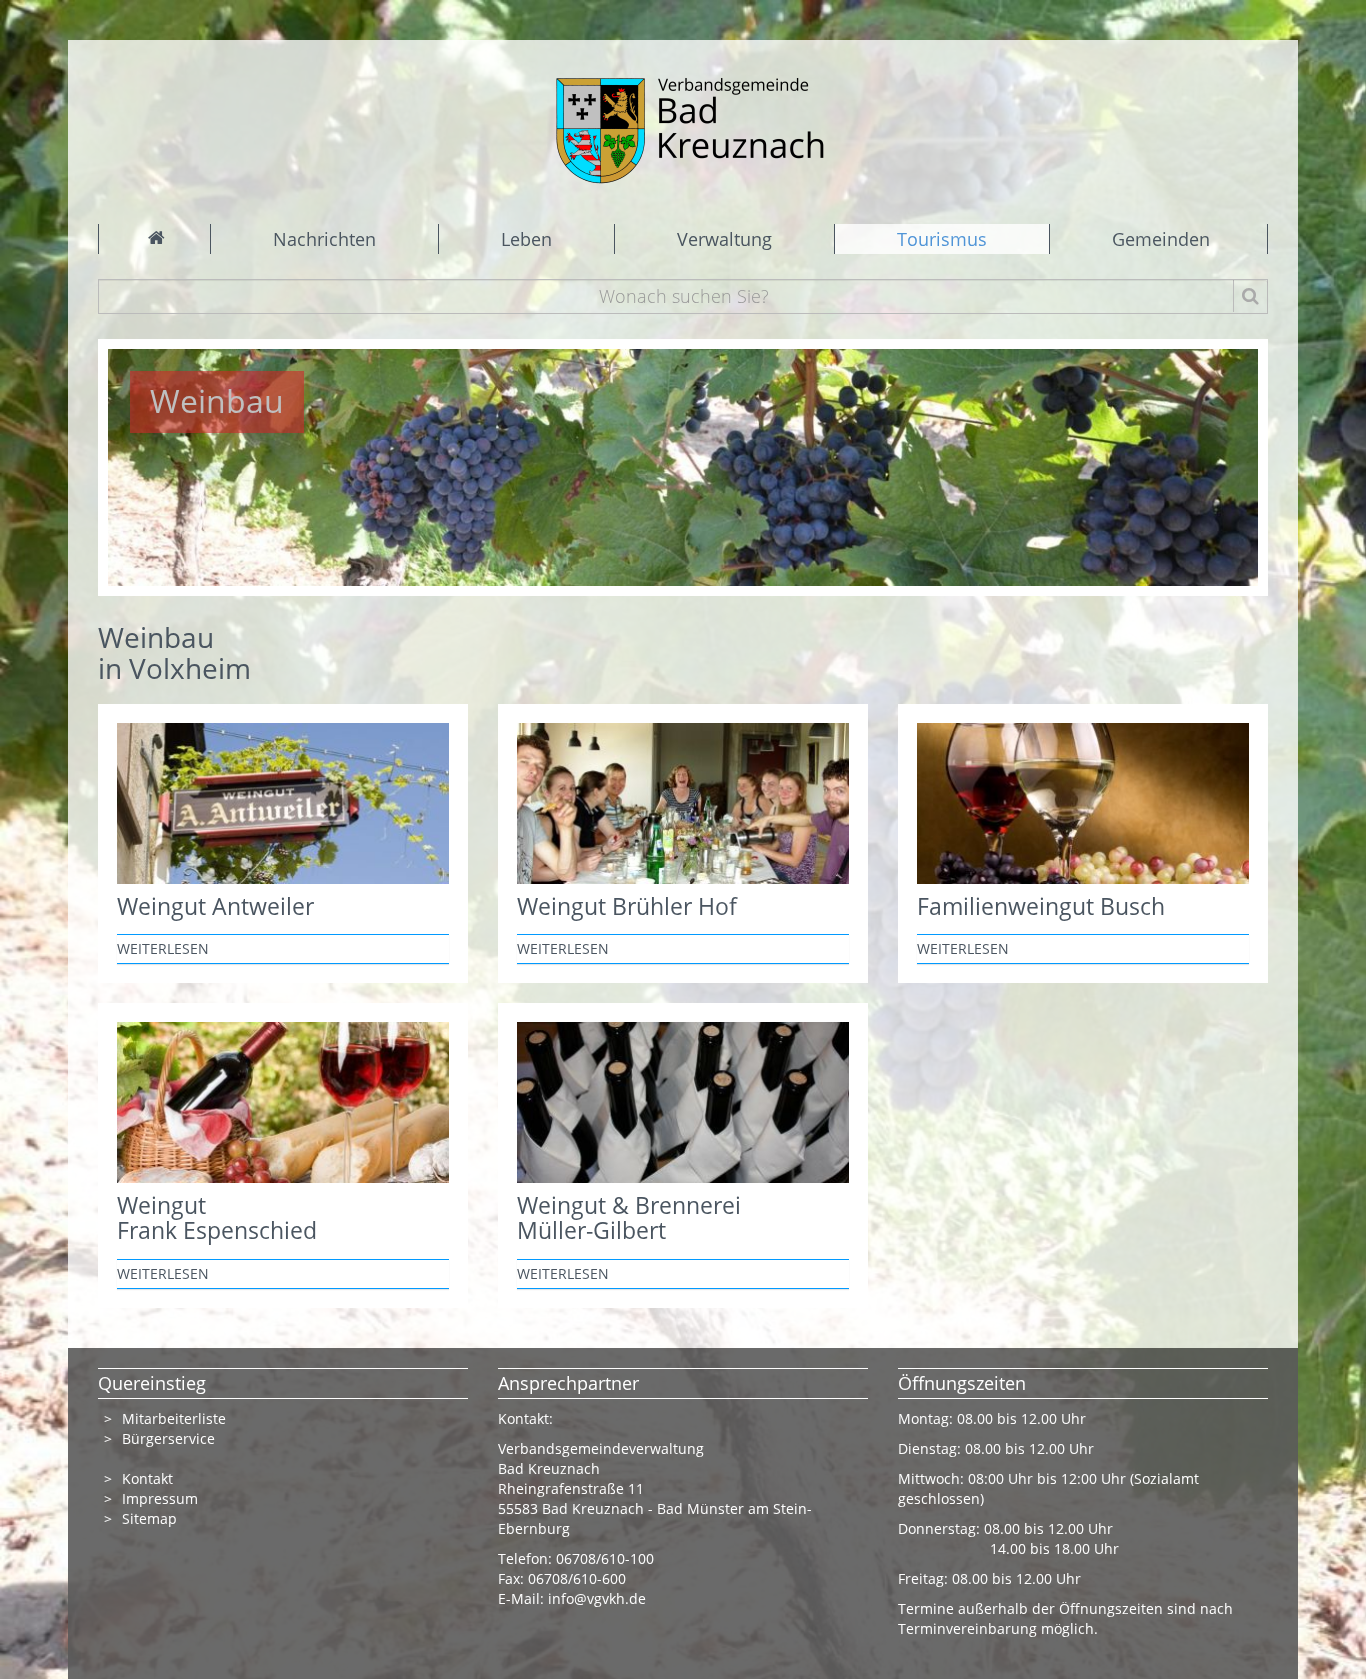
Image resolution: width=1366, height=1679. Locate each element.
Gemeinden (1161, 239)
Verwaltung (724, 239)
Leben (526, 239)
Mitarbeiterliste (174, 1418)
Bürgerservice (168, 1438)
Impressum (160, 1498)
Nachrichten (324, 239)
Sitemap (149, 1518)
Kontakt (147, 1478)
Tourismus (942, 239)
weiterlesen (163, 948)
